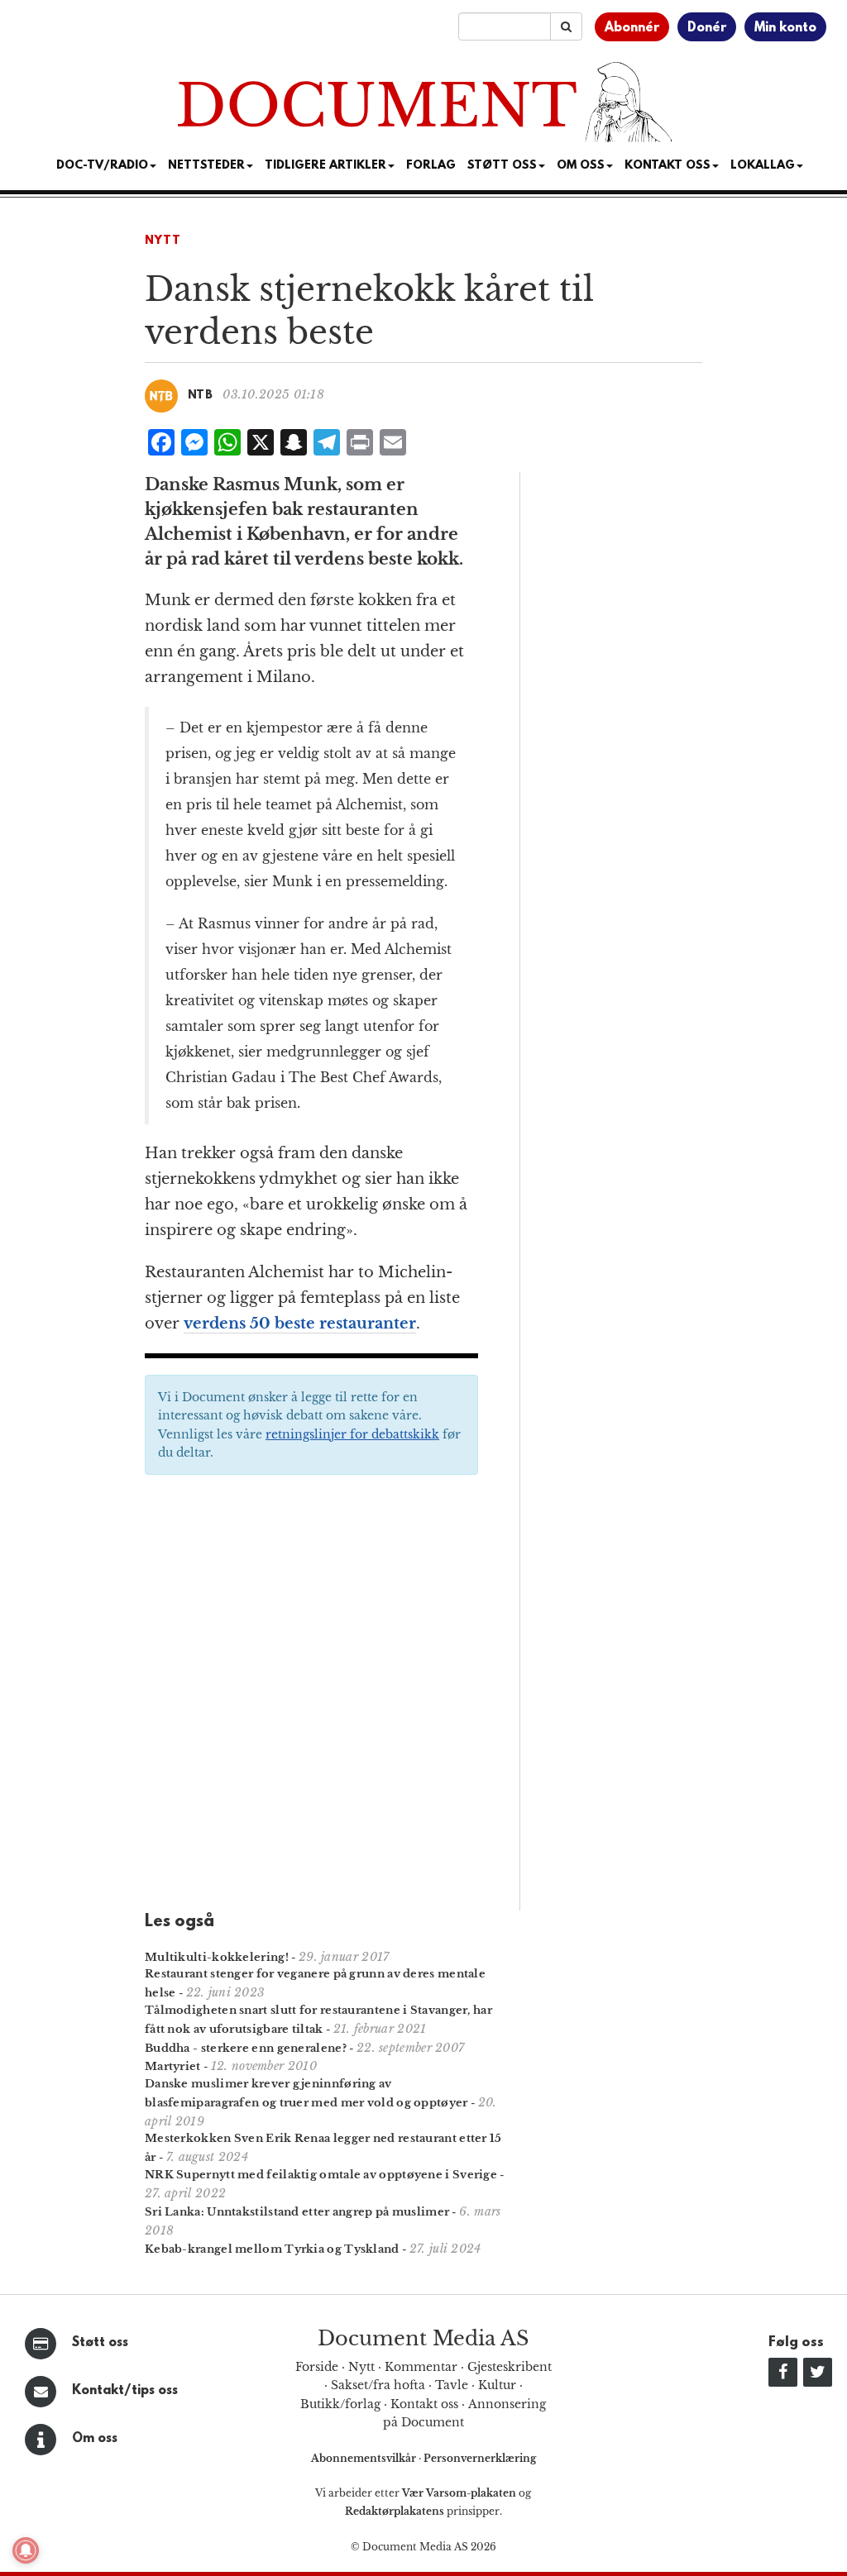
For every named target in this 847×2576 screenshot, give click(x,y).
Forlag (431, 166)
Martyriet (173, 2066)
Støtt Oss (502, 166)
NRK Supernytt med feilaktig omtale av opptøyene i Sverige (321, 2175)
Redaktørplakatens (395, 2511)
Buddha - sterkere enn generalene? (246, 2048)
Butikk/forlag (340, 2404)
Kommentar (421, 2367)
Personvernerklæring (480, 2458)
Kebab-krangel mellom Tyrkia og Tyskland (272, 2249)
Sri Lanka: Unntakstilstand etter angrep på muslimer (297, 2212)
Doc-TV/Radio (102, 166)
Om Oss (581, 166)
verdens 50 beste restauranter (300, 1324)
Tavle (452, 2385)
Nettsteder (206, 166)
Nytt (163, 241)
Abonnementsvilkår (365, 2458)
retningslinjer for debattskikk (352, 1434)
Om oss (95, 2439)
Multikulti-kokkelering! (217, 1957)
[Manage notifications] (26, 2550)
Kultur (497, 2385)
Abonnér (632, 28)
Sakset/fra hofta (378, 2385)
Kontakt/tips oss (125, 2391)
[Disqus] (311, 1698)
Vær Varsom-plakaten (459, 2493)
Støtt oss (100, 2343)
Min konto (785, 28)
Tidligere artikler (325, 166)
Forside (317, 2367)
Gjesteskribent (510, 2367)
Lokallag (763, 166)
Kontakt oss (668, 166)
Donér (707, 28)
